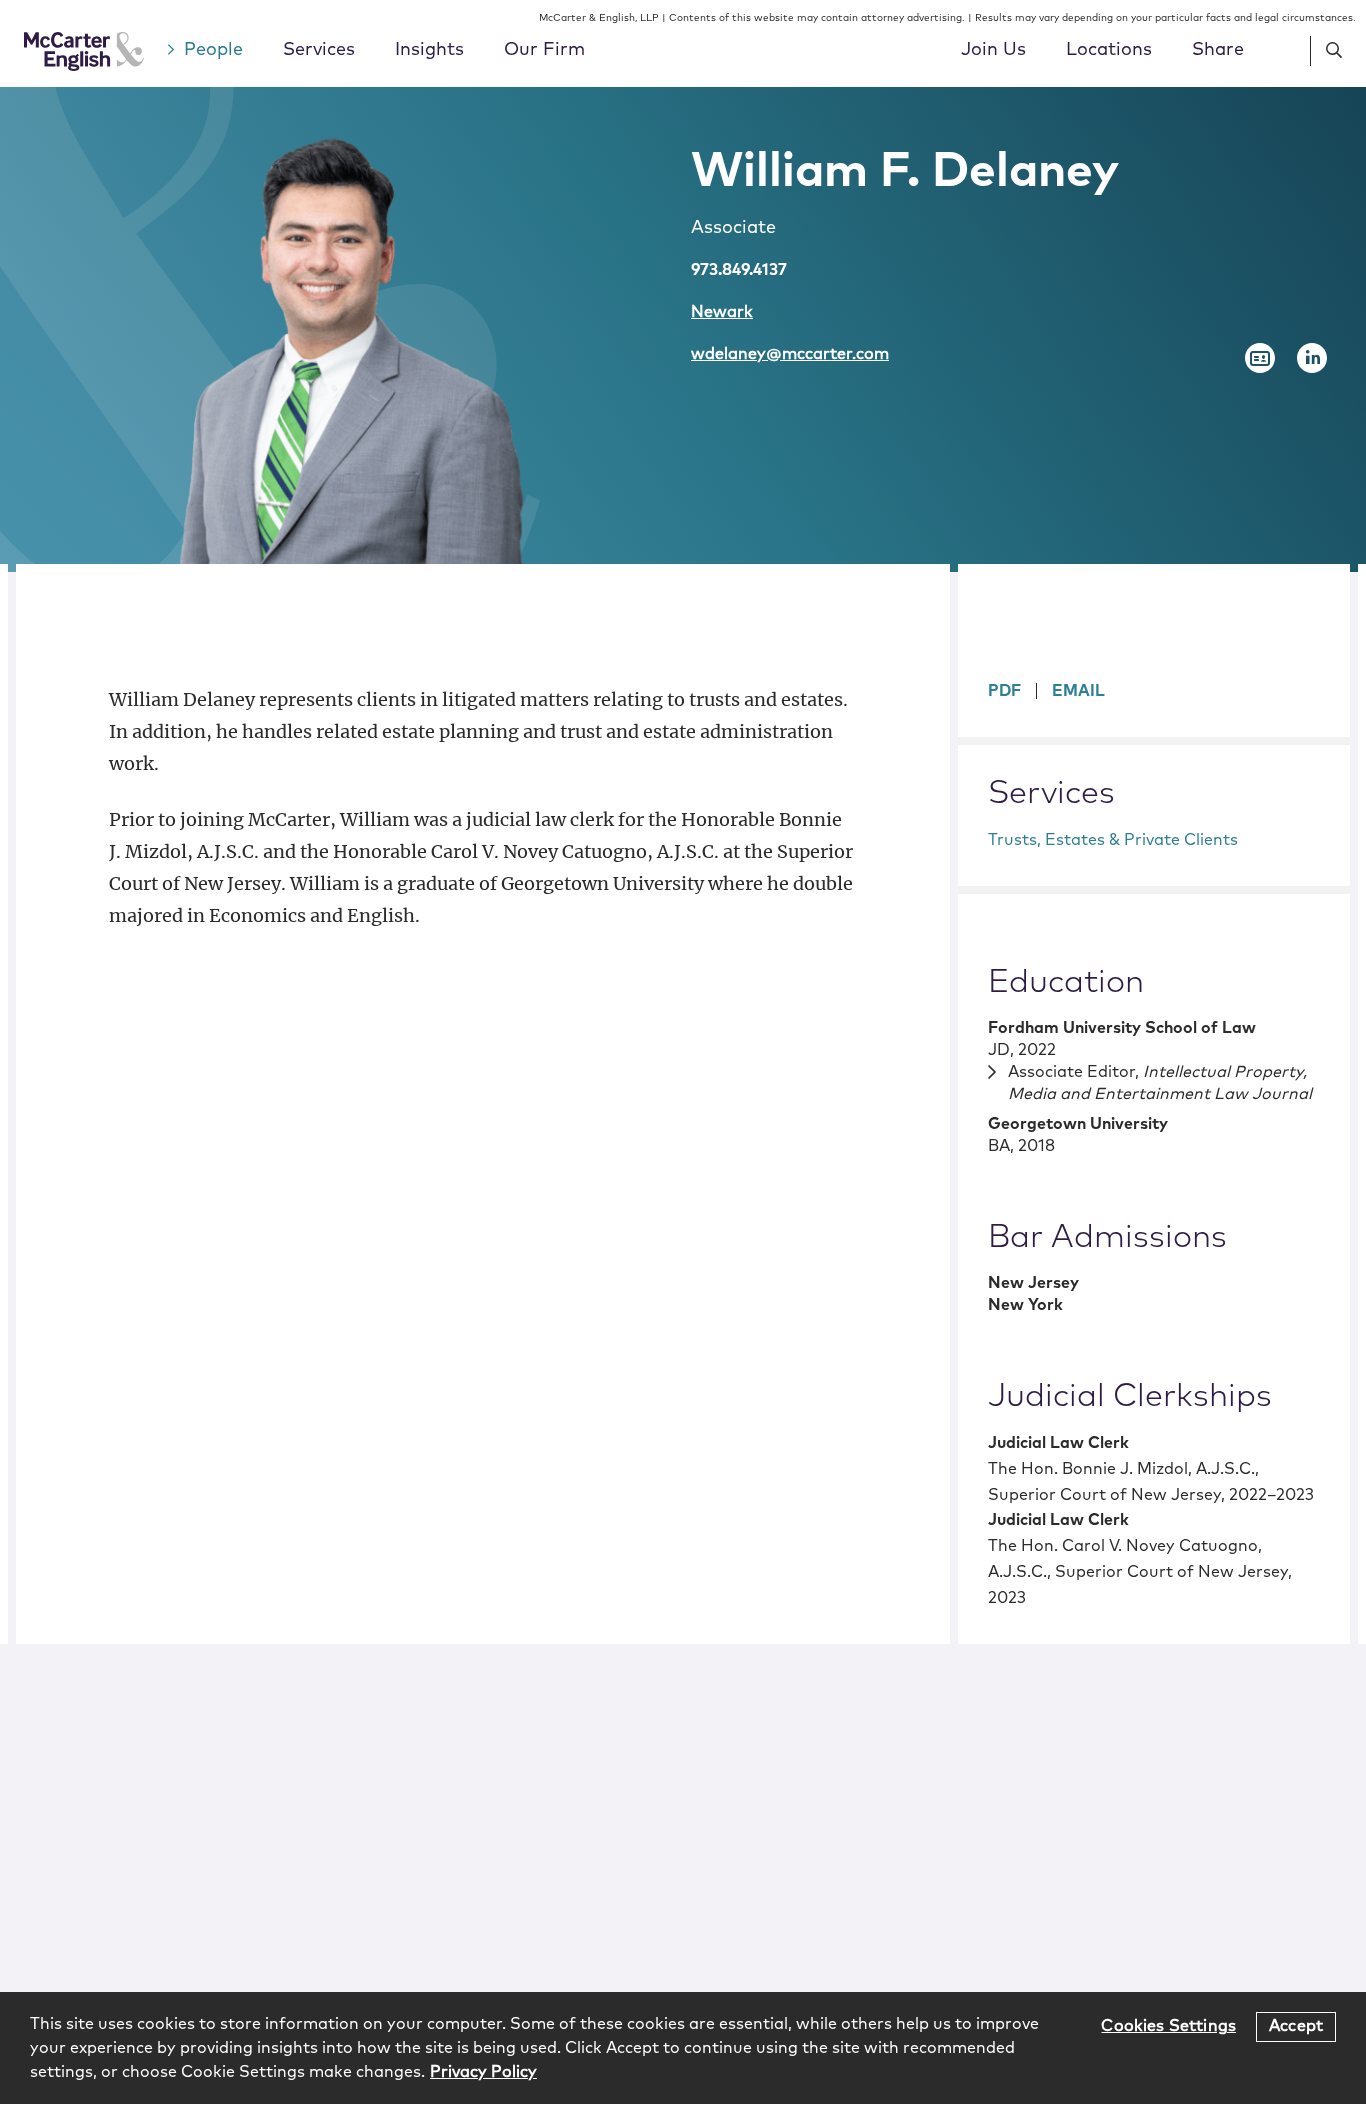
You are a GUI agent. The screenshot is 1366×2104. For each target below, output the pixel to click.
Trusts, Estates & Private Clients (1113, 840)
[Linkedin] (1312, 358)
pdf (1004, 691)
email (1078, 691)
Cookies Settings (1168, 2026)
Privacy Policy (483, 2072)
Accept (1296, 2026)
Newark (722, 312)
